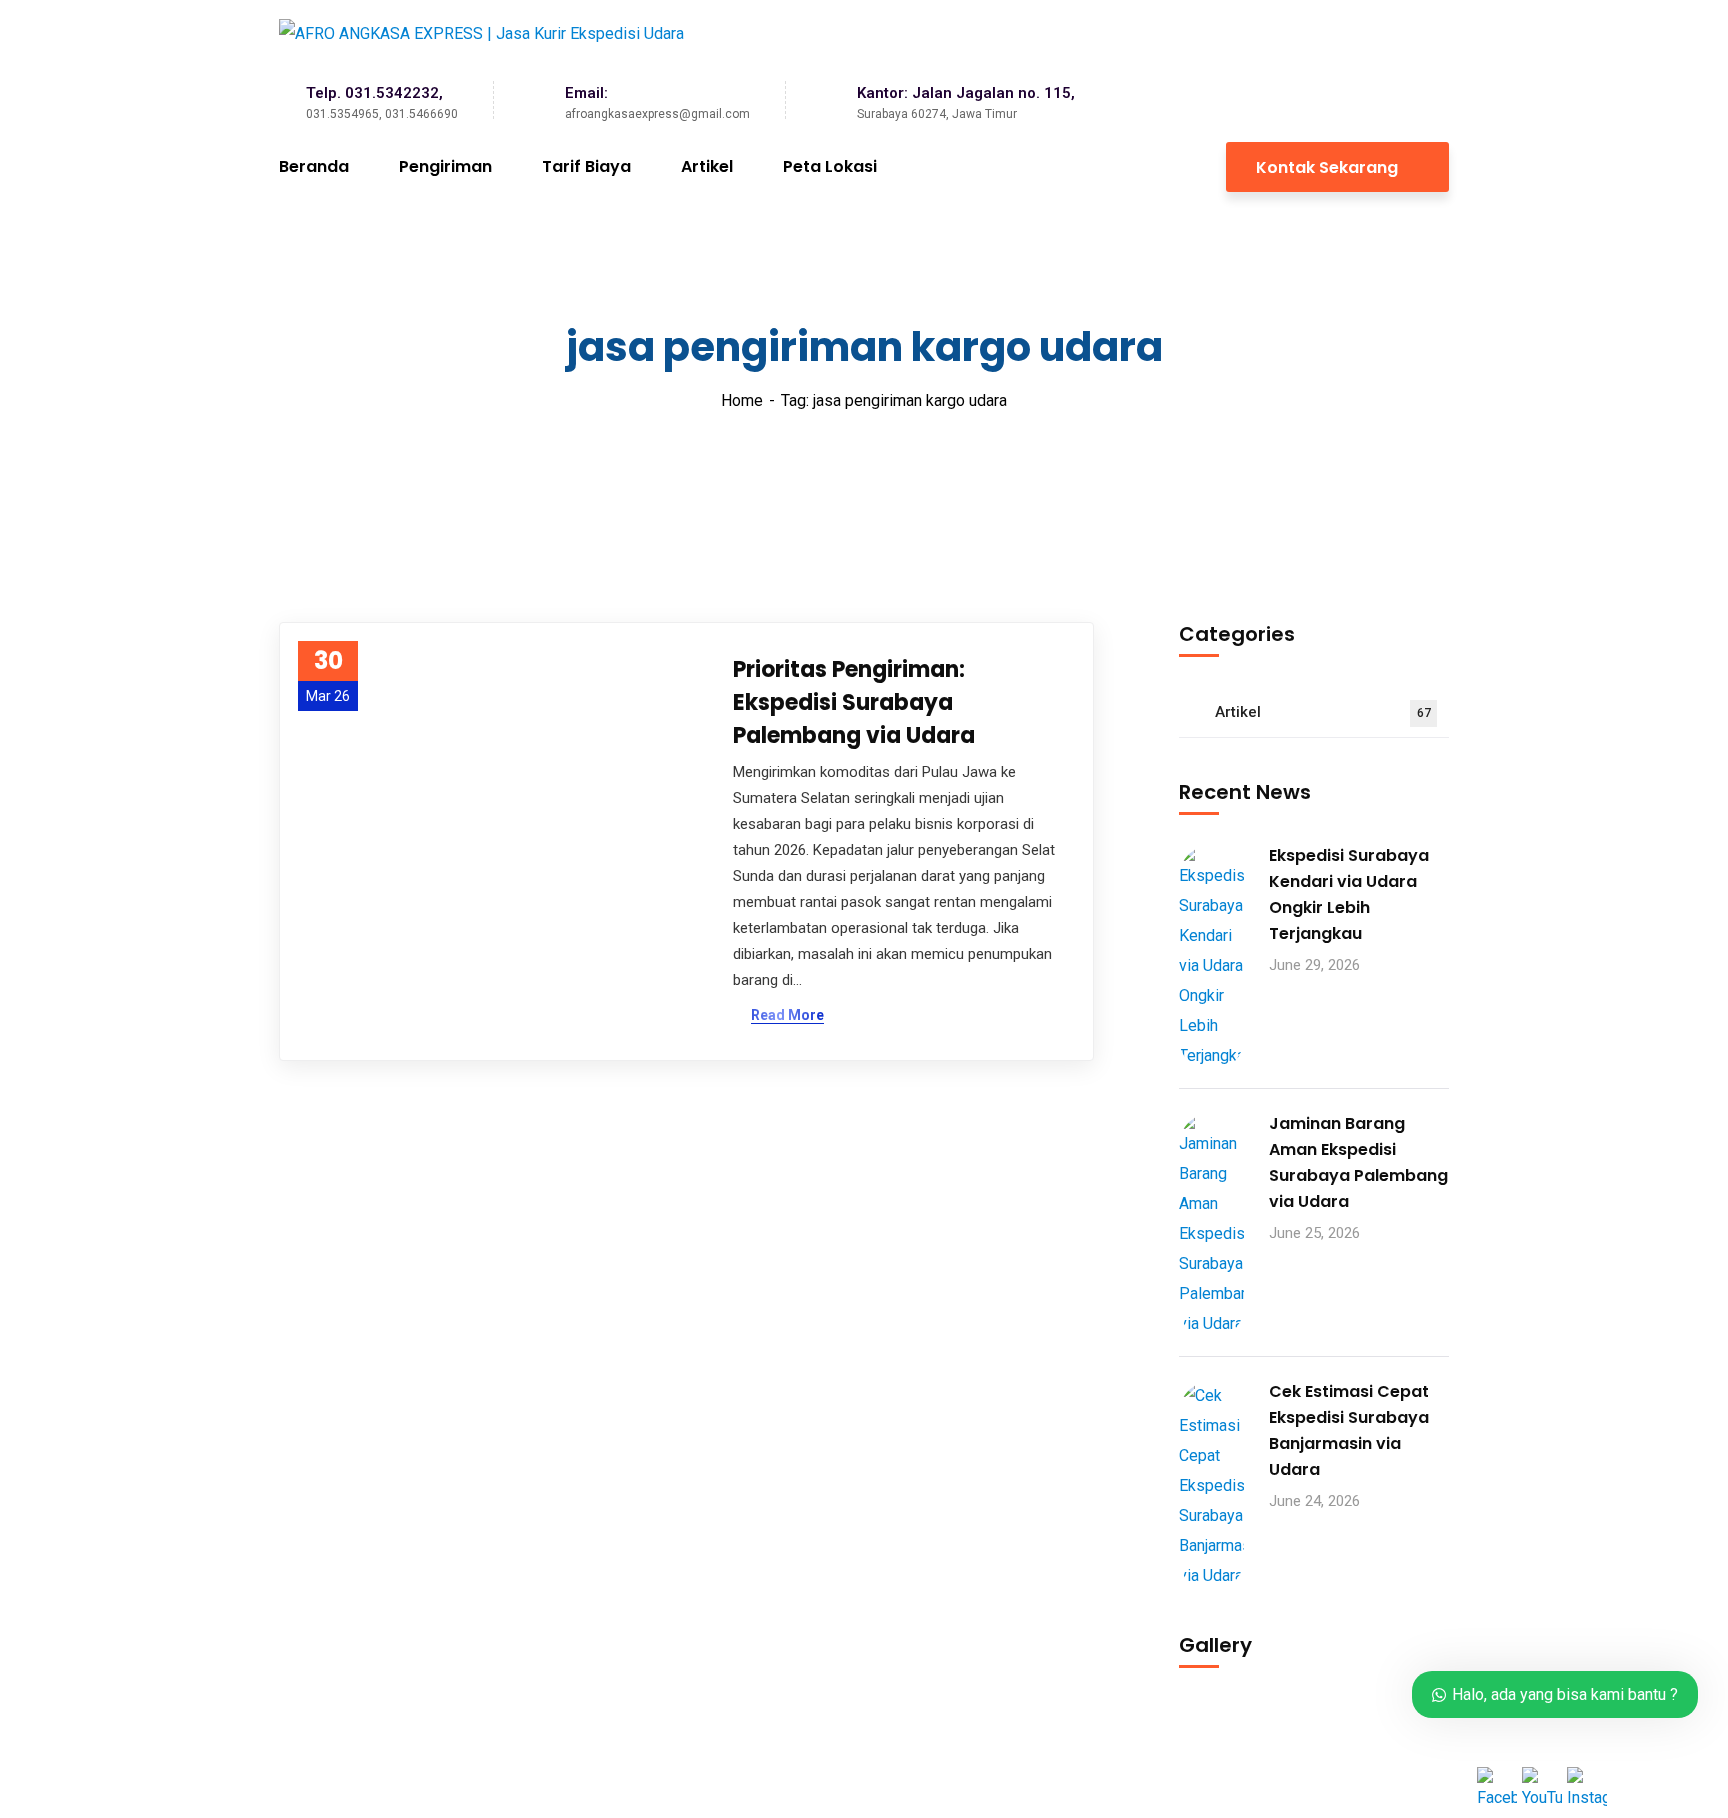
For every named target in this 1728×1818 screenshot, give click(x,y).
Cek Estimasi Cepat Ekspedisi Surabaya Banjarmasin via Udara (1349, 1430)
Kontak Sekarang (1329, 167)
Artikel (1323, 712)
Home (742, 400)
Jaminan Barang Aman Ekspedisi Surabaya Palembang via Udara (1358, 1162)
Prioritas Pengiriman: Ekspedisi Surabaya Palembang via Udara (854, 702)
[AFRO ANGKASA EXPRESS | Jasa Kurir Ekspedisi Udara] (481, 33)
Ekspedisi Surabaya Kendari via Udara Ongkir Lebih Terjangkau (1349, 894)
